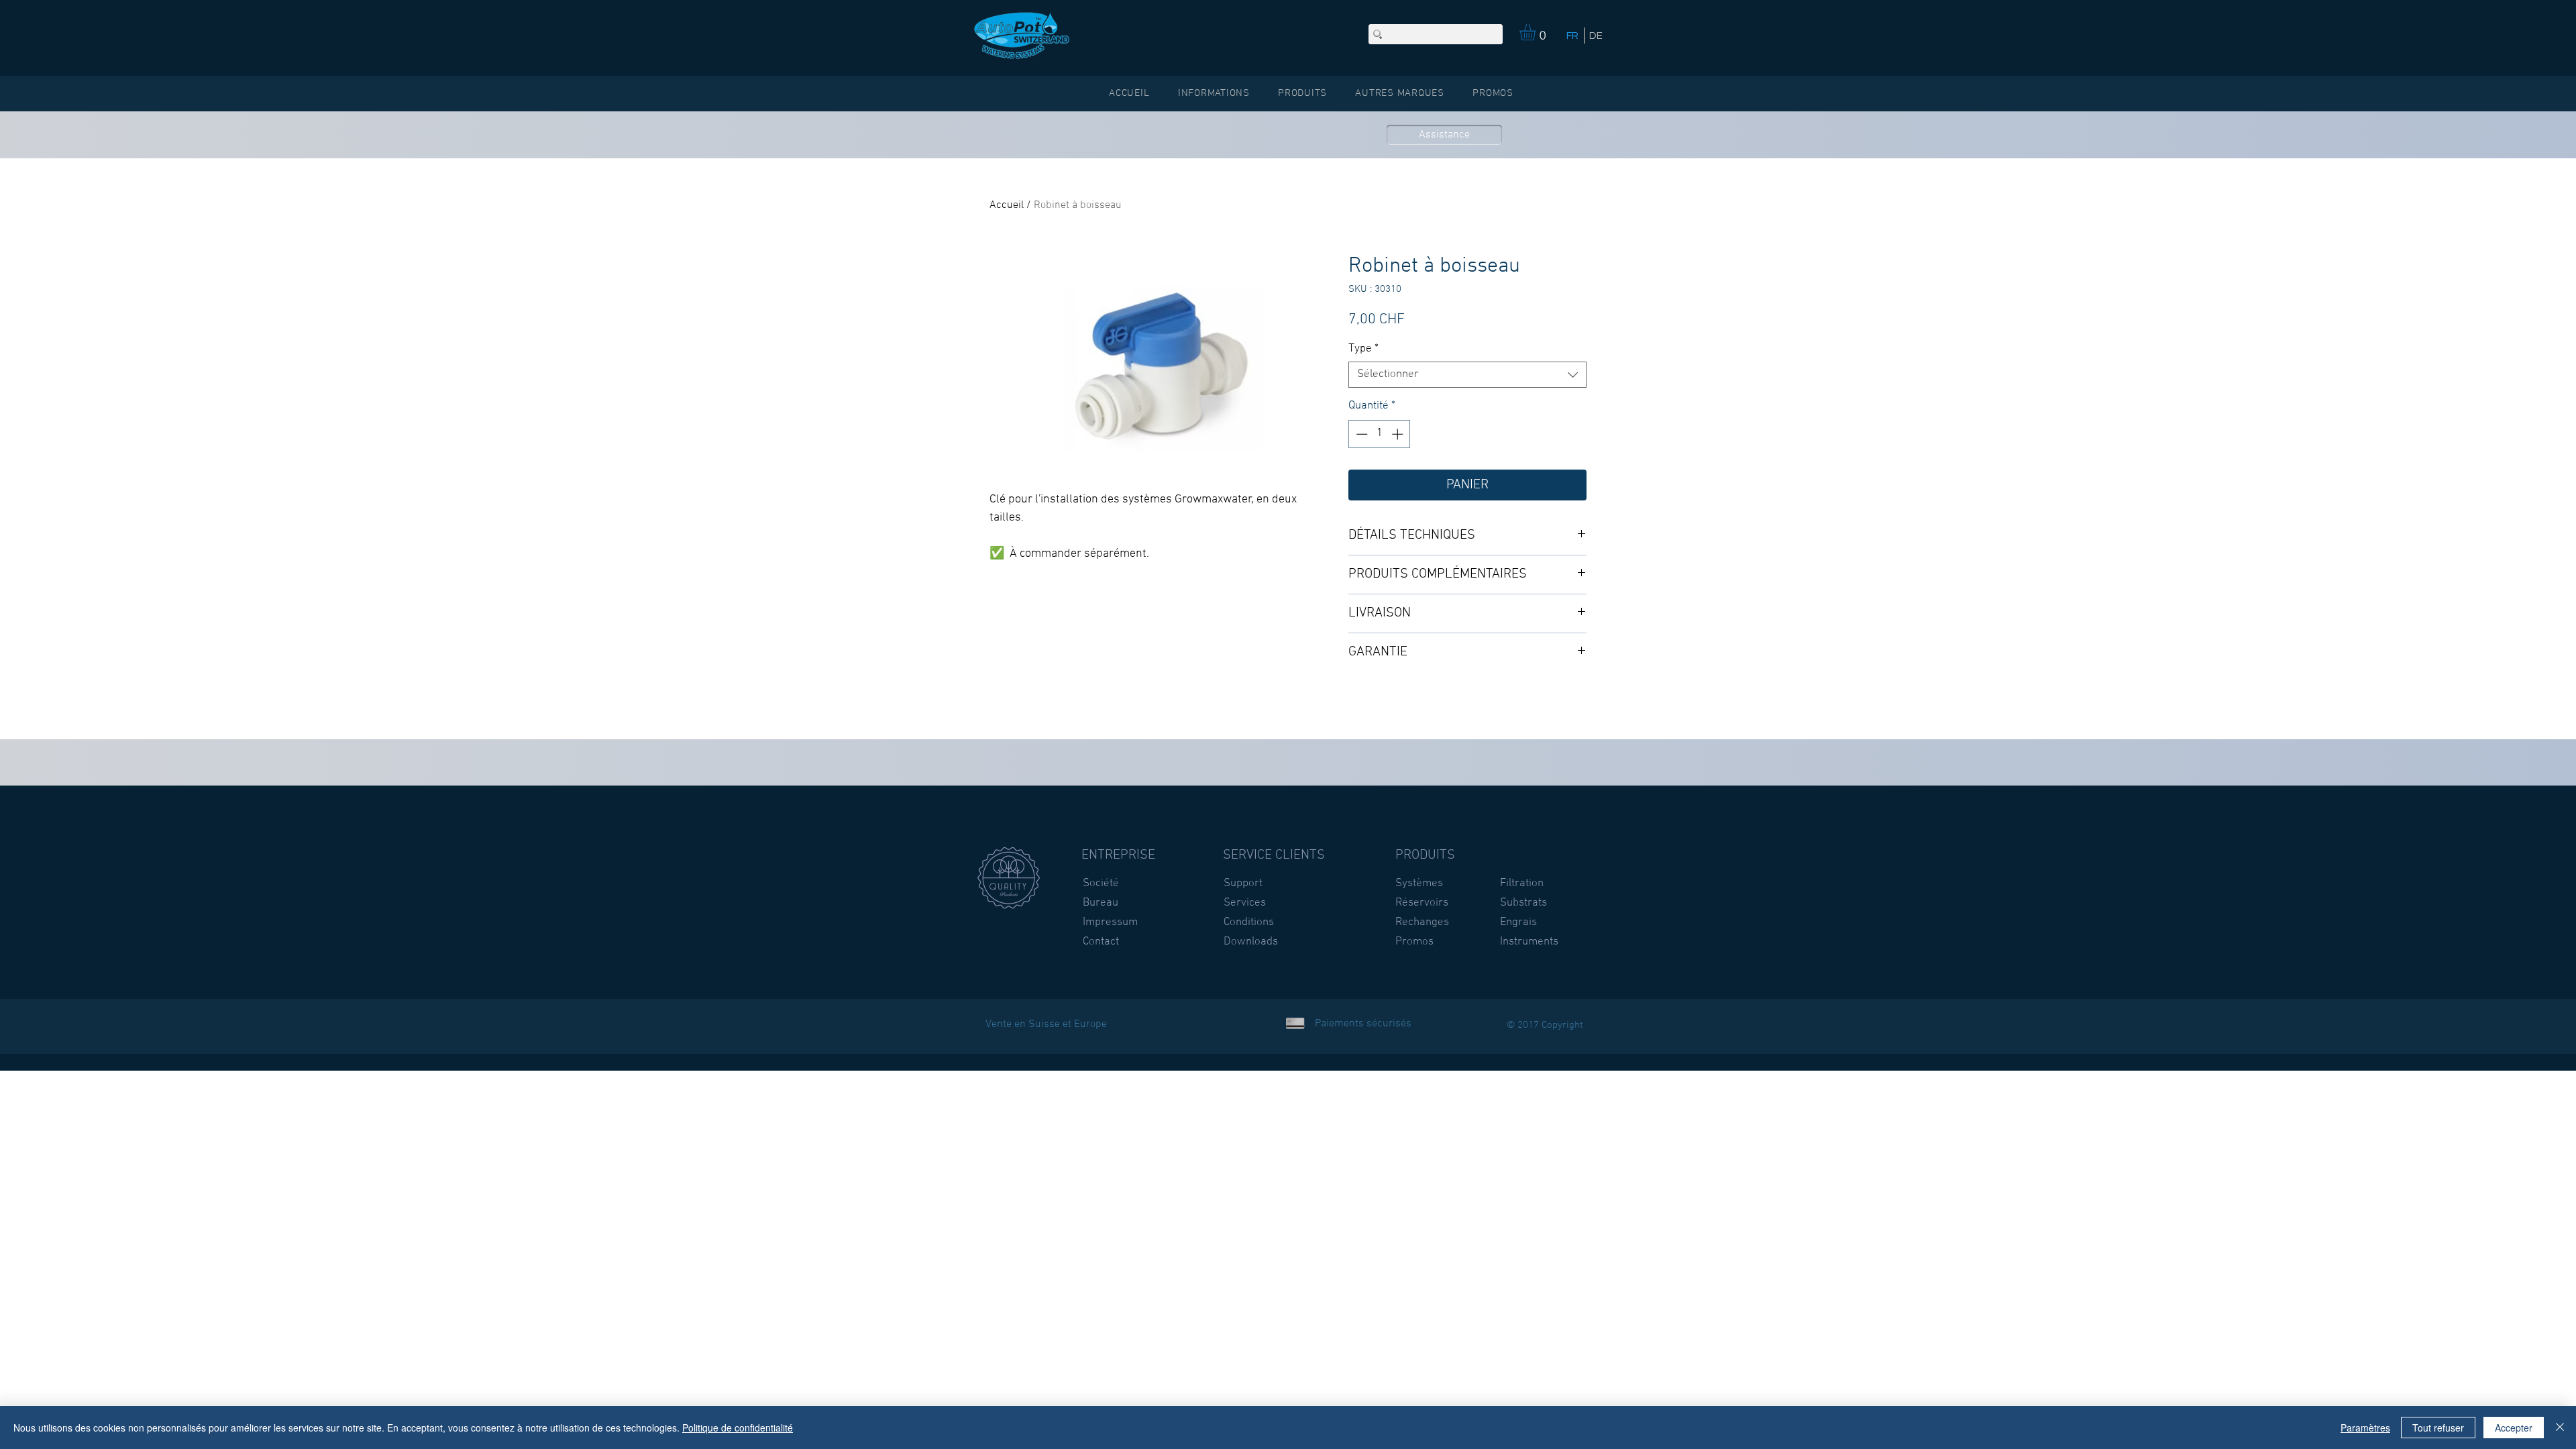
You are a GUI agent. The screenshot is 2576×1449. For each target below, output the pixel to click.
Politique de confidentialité (738, 1428)
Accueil (1007, 205)
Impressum (1110, 922)
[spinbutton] (1380, 434)
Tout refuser (2438, 1428)
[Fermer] (2560, 1428)
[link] (1537, 32)
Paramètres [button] (2365, 1428)
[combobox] (1467, 375)
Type (1363, 349)
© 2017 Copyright (1545, 1025)
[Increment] (1399, 434)
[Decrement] (1360, 434)
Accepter (2514, 1428)
